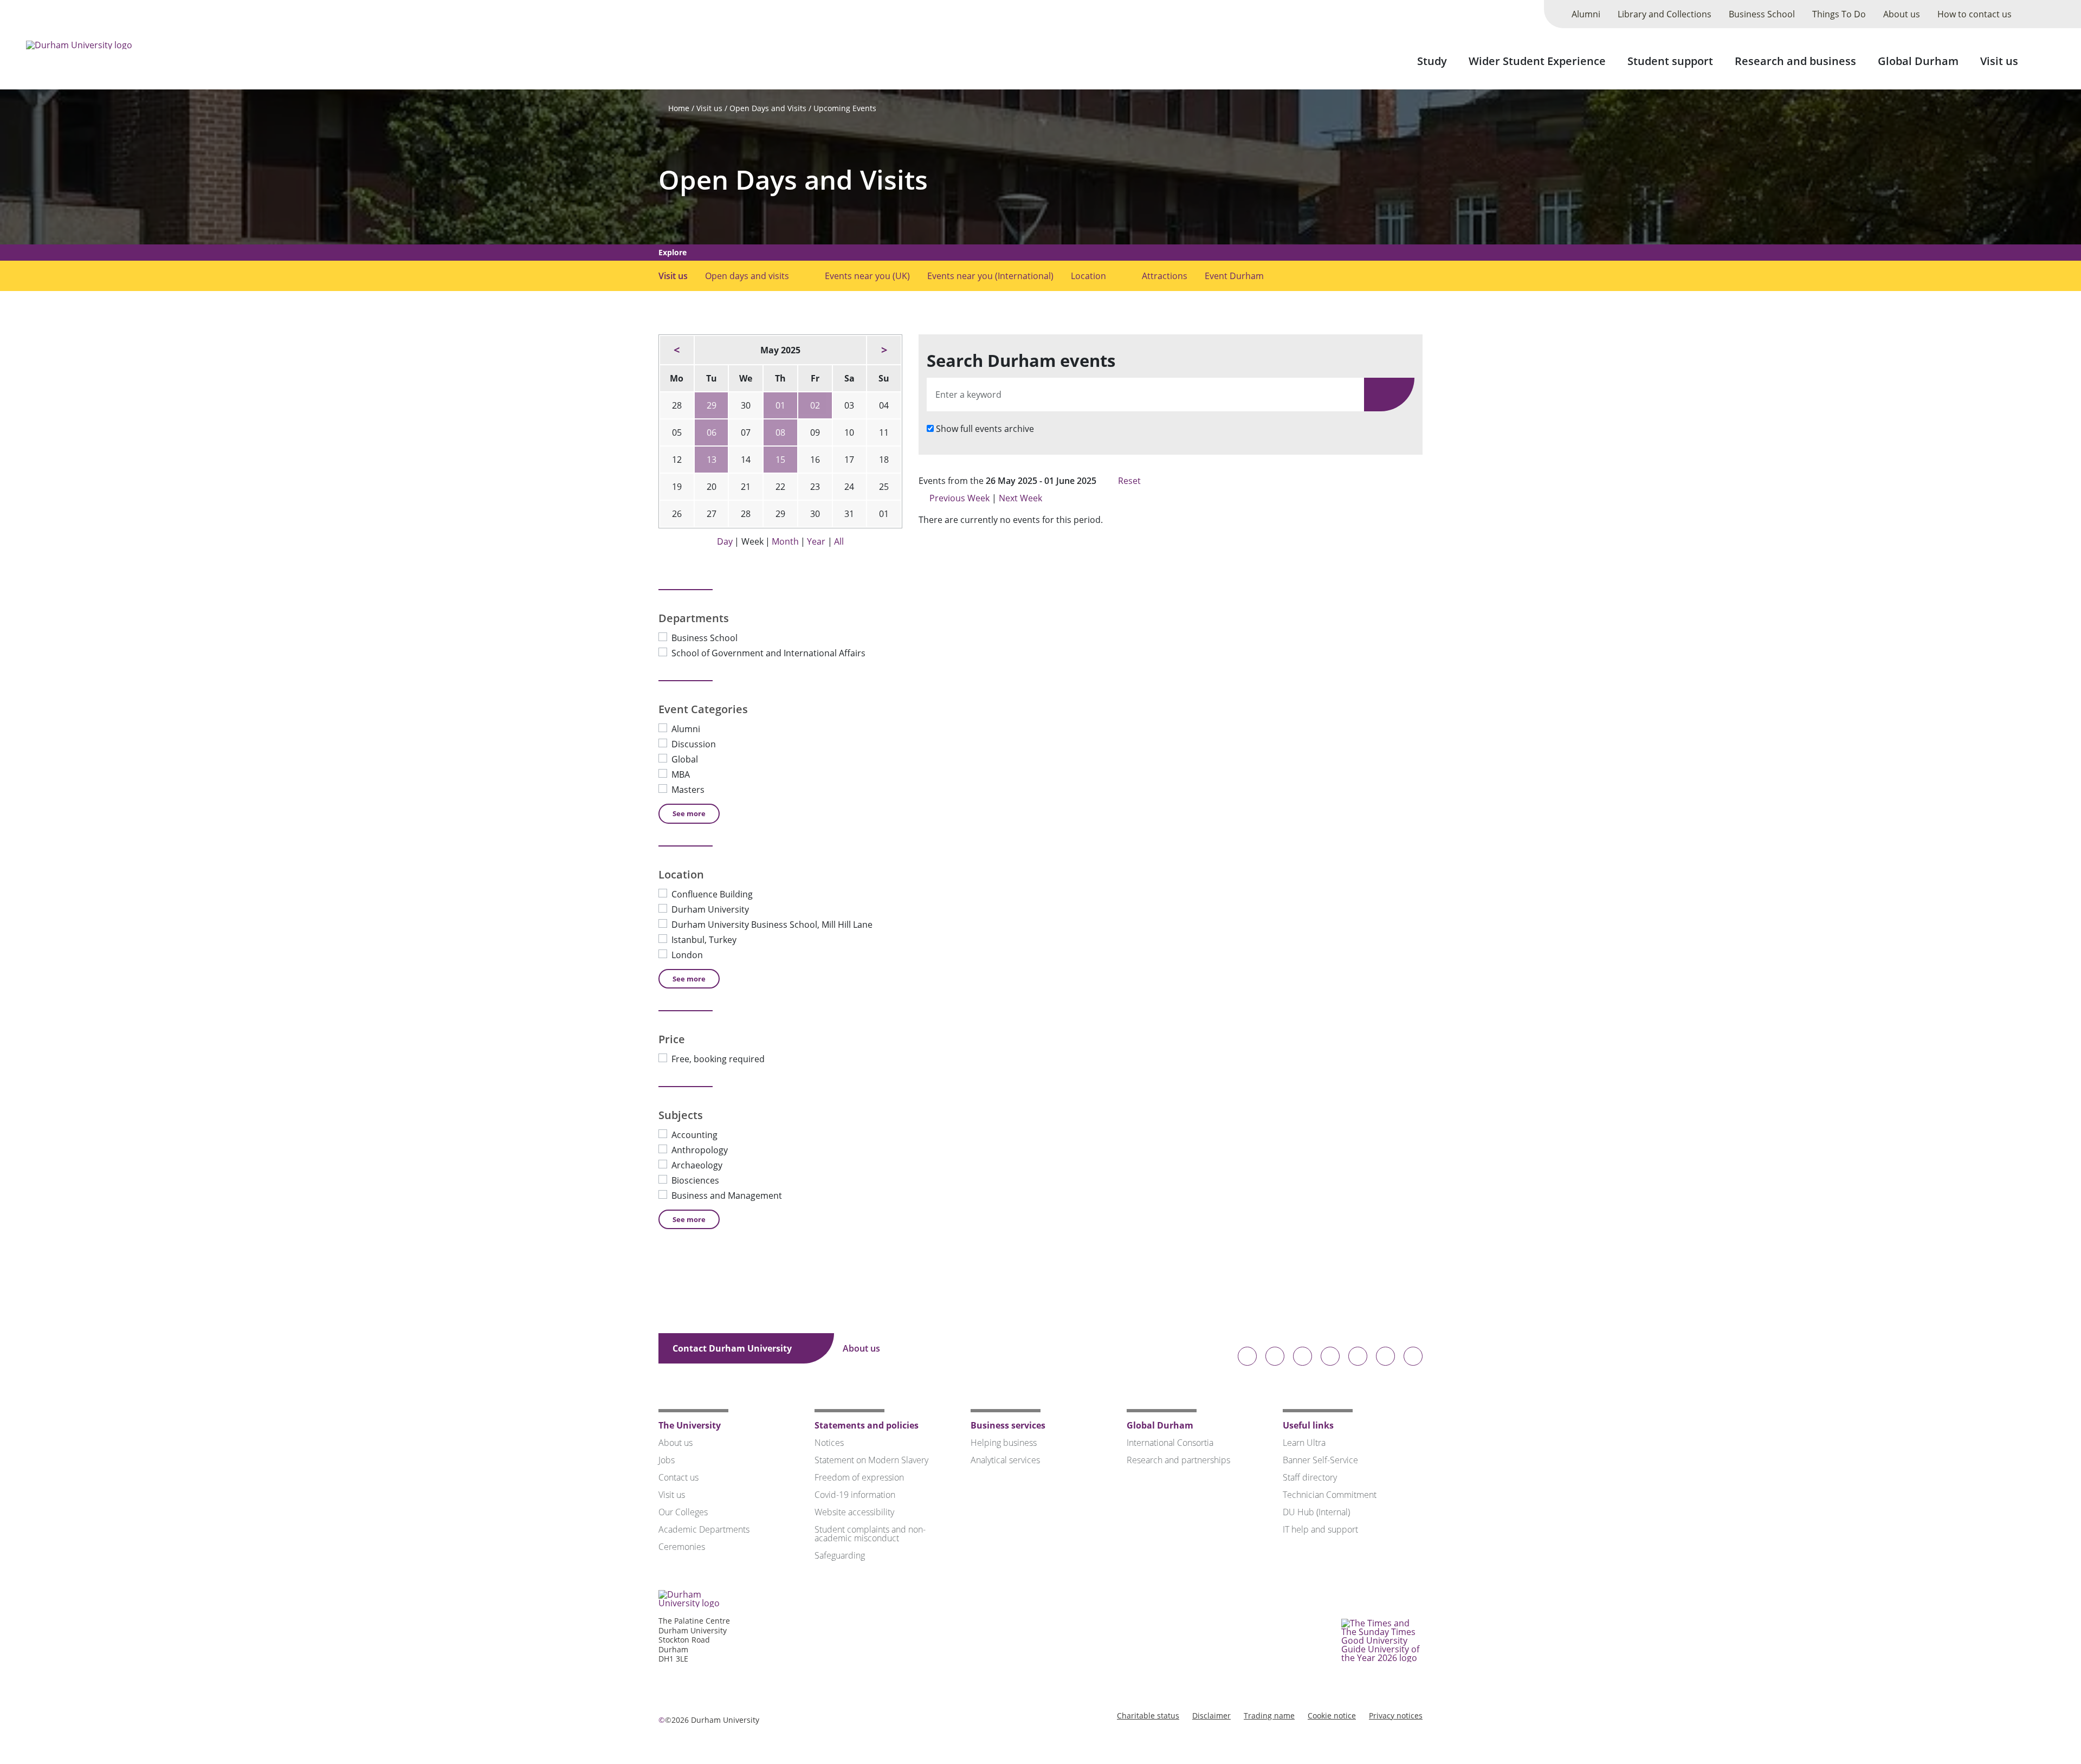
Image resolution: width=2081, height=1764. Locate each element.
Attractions (1165, 276)
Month (785, 541)
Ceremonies (682, 1547)
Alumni (1586, 14)
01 (780, 405)
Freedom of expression (859, 1477)
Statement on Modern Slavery (871, 1460)
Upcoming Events (845, 108)
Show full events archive (985, 429)
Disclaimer (1211, 1715)
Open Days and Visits (768, 108)
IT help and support (1320, 1529)
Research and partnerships (1178, 1460)
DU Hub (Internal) (1316, 1512)
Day (725, 541)
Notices (829, 1443)
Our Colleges (683, 1512)
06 (712, 432)
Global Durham (1918, 61)
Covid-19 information (855, 1495)
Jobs (667, 1460)
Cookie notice (1332, 1715)
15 (780, 460)
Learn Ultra (1304, 1443)
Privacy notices (1396, 1715)
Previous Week (959, 498)
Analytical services (1005, 1460)
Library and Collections (1665, 14)
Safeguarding (840, 1555)
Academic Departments (704, 1529)
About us (1902, 14)
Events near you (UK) (867, 276)
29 (712, 405)
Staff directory (1310, 1477)
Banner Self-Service (1320, 1460)
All (839, 541)
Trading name (1269, 1715)
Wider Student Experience (1537, 61)
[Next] (884, 350)
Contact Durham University (733, 1348)
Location (1088, 276)
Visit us (1999, 61)
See (689, 813)
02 (815, 405)
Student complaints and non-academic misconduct (870, 1534)
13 (712, 460)
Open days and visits (747, 276)
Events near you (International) (990, 276)
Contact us (678, 1477)
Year (816, 541)
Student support (1670, 61)
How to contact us (1975, 14)
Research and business (1795, 61)
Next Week (1022, 498)
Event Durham (1234, 276)
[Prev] (677, 350)
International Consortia (1170, 1443)
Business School (1762, 14)
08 (780, 432)
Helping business (1004, 1443)
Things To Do (1839, 14)
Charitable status (1148, 1715)
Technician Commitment (1330, 1495)
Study (1432, 61)
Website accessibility (854, 1512)
